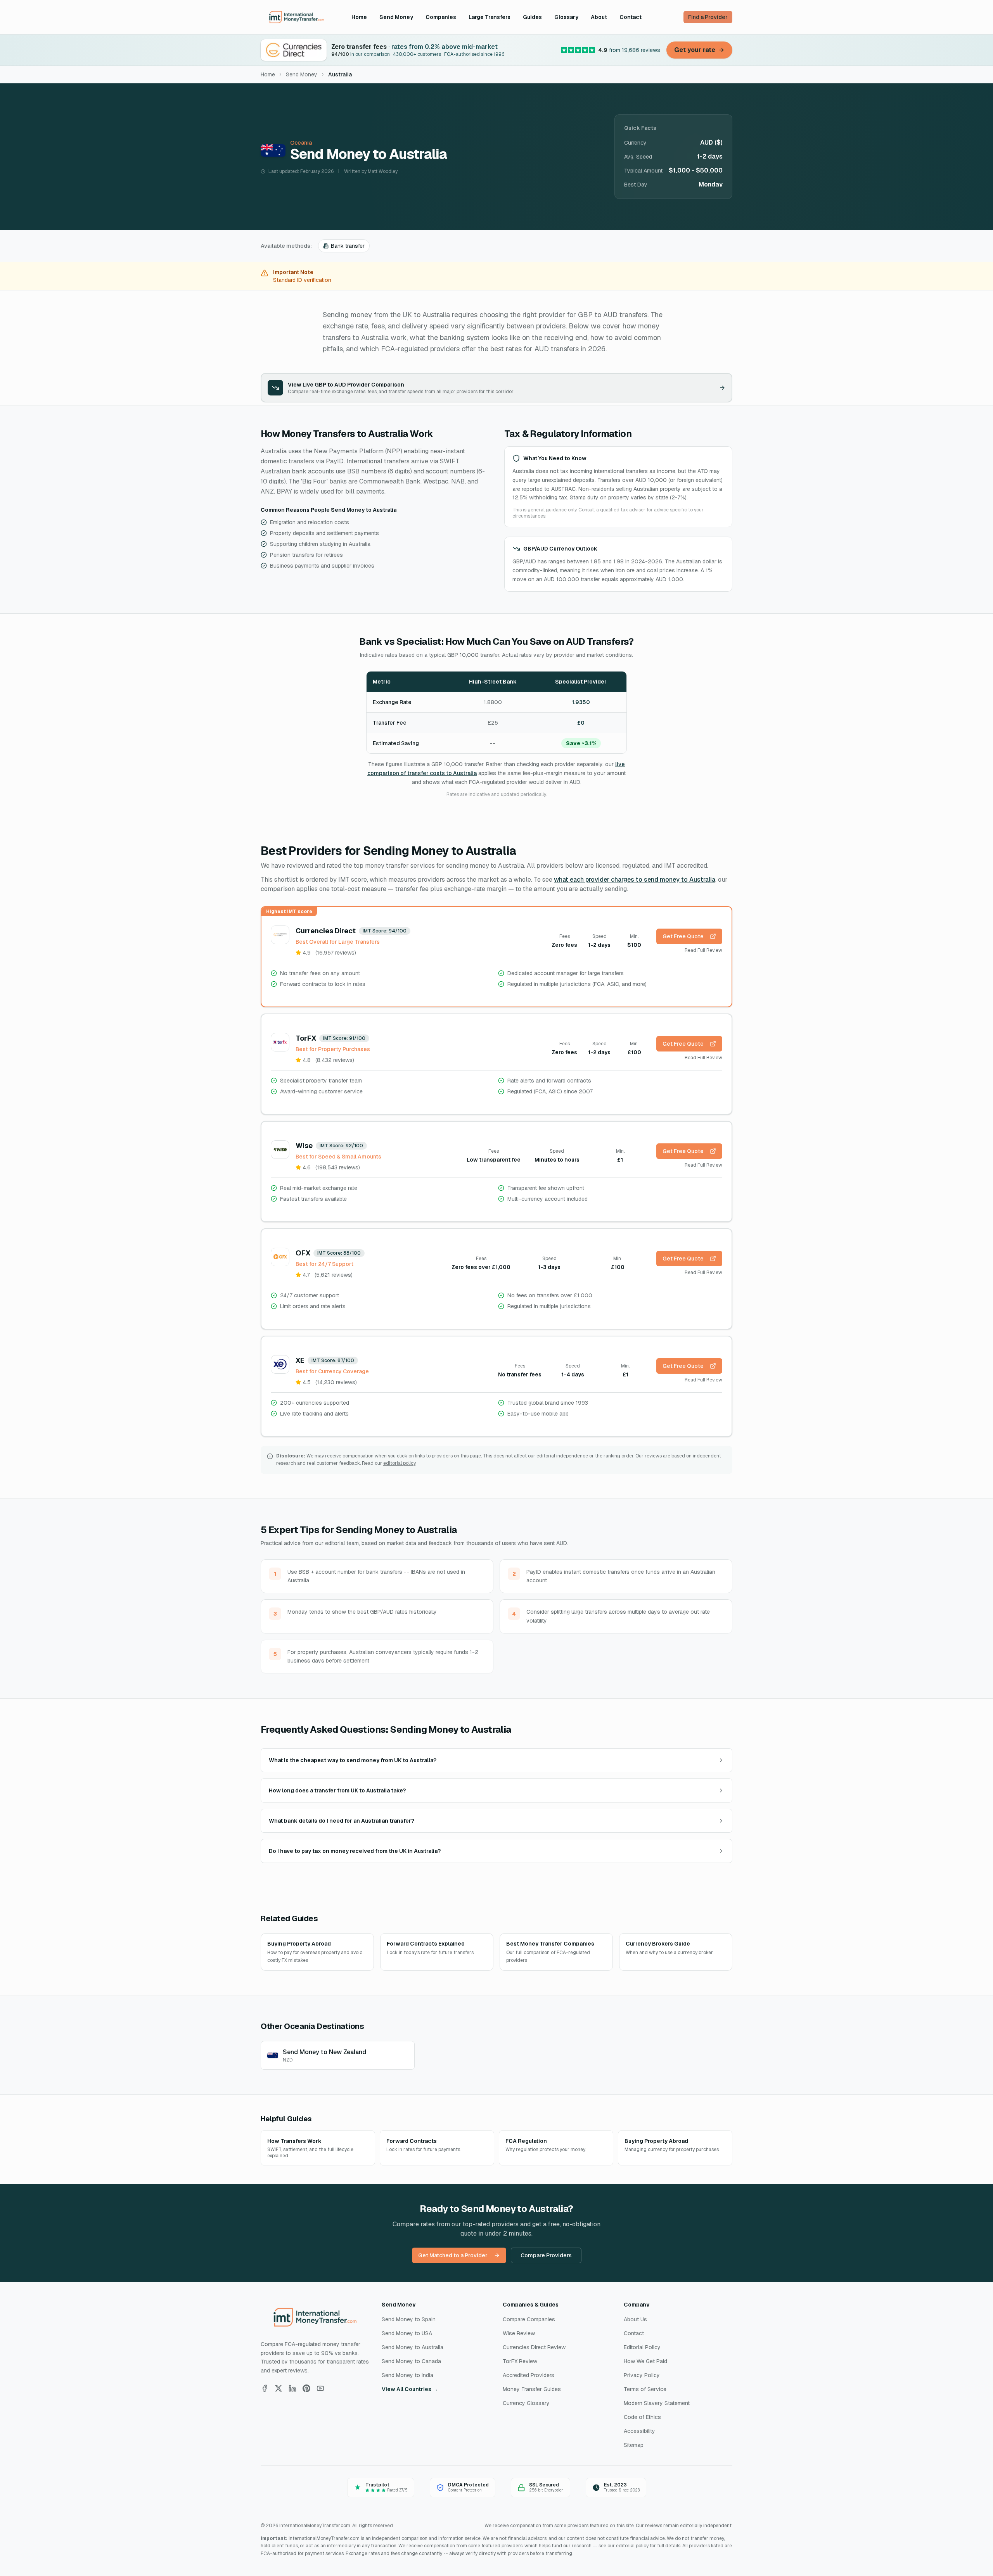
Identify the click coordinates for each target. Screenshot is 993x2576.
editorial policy (399, 1463)
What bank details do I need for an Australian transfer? (342, 1821)
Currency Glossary (526, 2403)
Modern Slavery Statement (657, 2403)
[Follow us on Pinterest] (306, 2388)
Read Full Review (703, 950)
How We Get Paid (645, 2361)
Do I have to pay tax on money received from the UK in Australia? (355, 1851)
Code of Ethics (642, 2417)
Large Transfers (490, 17)
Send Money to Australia (413, 2347)
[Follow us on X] (279, 2388)
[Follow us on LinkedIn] (292, 2388)
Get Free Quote (683, 936)
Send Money (396, 17)
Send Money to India (407, 2375)
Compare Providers (546, 2255)
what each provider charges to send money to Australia (635, 880)
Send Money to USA (407, 2333)
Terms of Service (645, 2389)
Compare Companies (529, 2319)
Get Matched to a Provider (453, 2255)
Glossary (566, 17)
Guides (532, 17)
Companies (441, 17)
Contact (631, 17)
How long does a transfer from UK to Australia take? (337, 1790)
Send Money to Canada (411, 2361)
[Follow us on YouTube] (320, 2388)
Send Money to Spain (409, 2319)
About (599, 17)
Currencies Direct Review (534, 2347)
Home (359, 17)
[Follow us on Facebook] (265, 2388)
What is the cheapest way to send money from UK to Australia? (353, 1760)
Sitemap (634, 2445)
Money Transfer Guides (532, 2389)
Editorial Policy (642, 2347)
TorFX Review (520, 2361)
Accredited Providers (529, 2375)
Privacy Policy (642, 2375)
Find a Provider (708, 17)
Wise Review (519, 2333)
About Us (635, 2319)
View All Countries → (410, 2389)
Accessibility (639, 2431)
